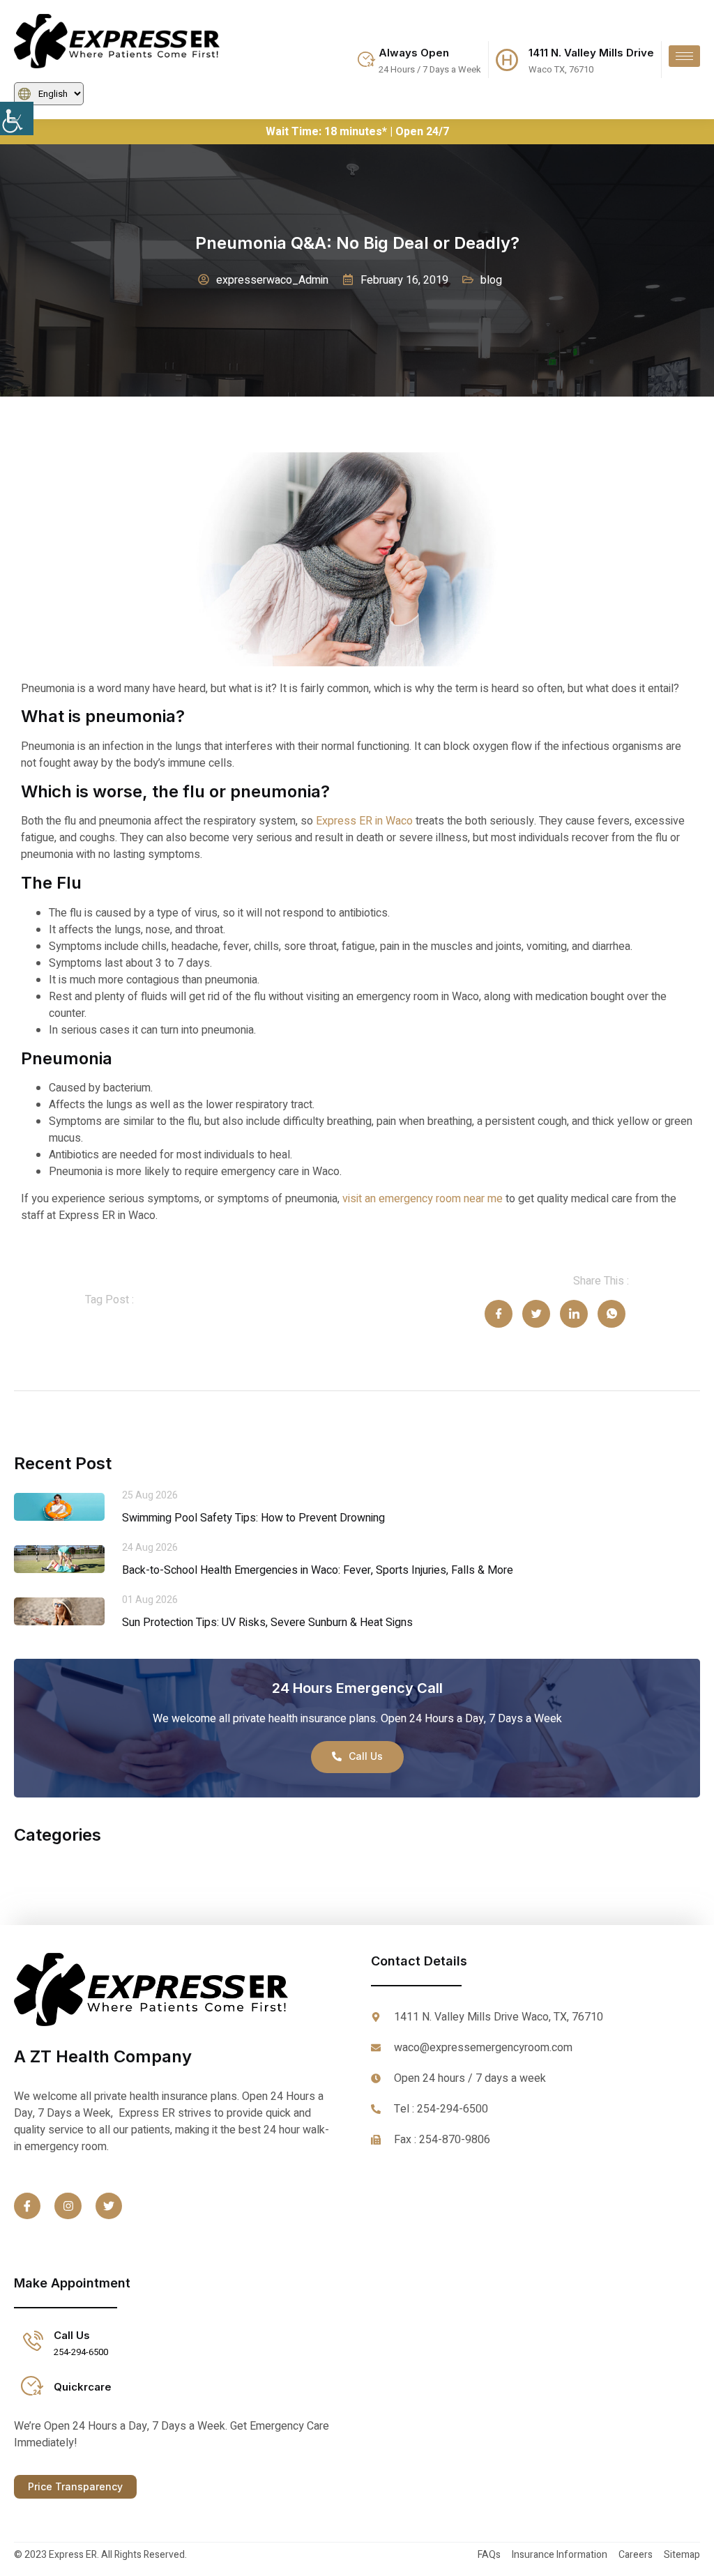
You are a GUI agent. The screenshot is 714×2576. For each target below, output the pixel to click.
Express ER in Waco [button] (364, 821)
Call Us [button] (72, 2335)
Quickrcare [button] (83, 2387)
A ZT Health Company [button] (103, 2056)
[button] (28, 118)
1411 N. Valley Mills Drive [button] (591, 53)
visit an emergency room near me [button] (423, 1199)
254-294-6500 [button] (81, 2352)
